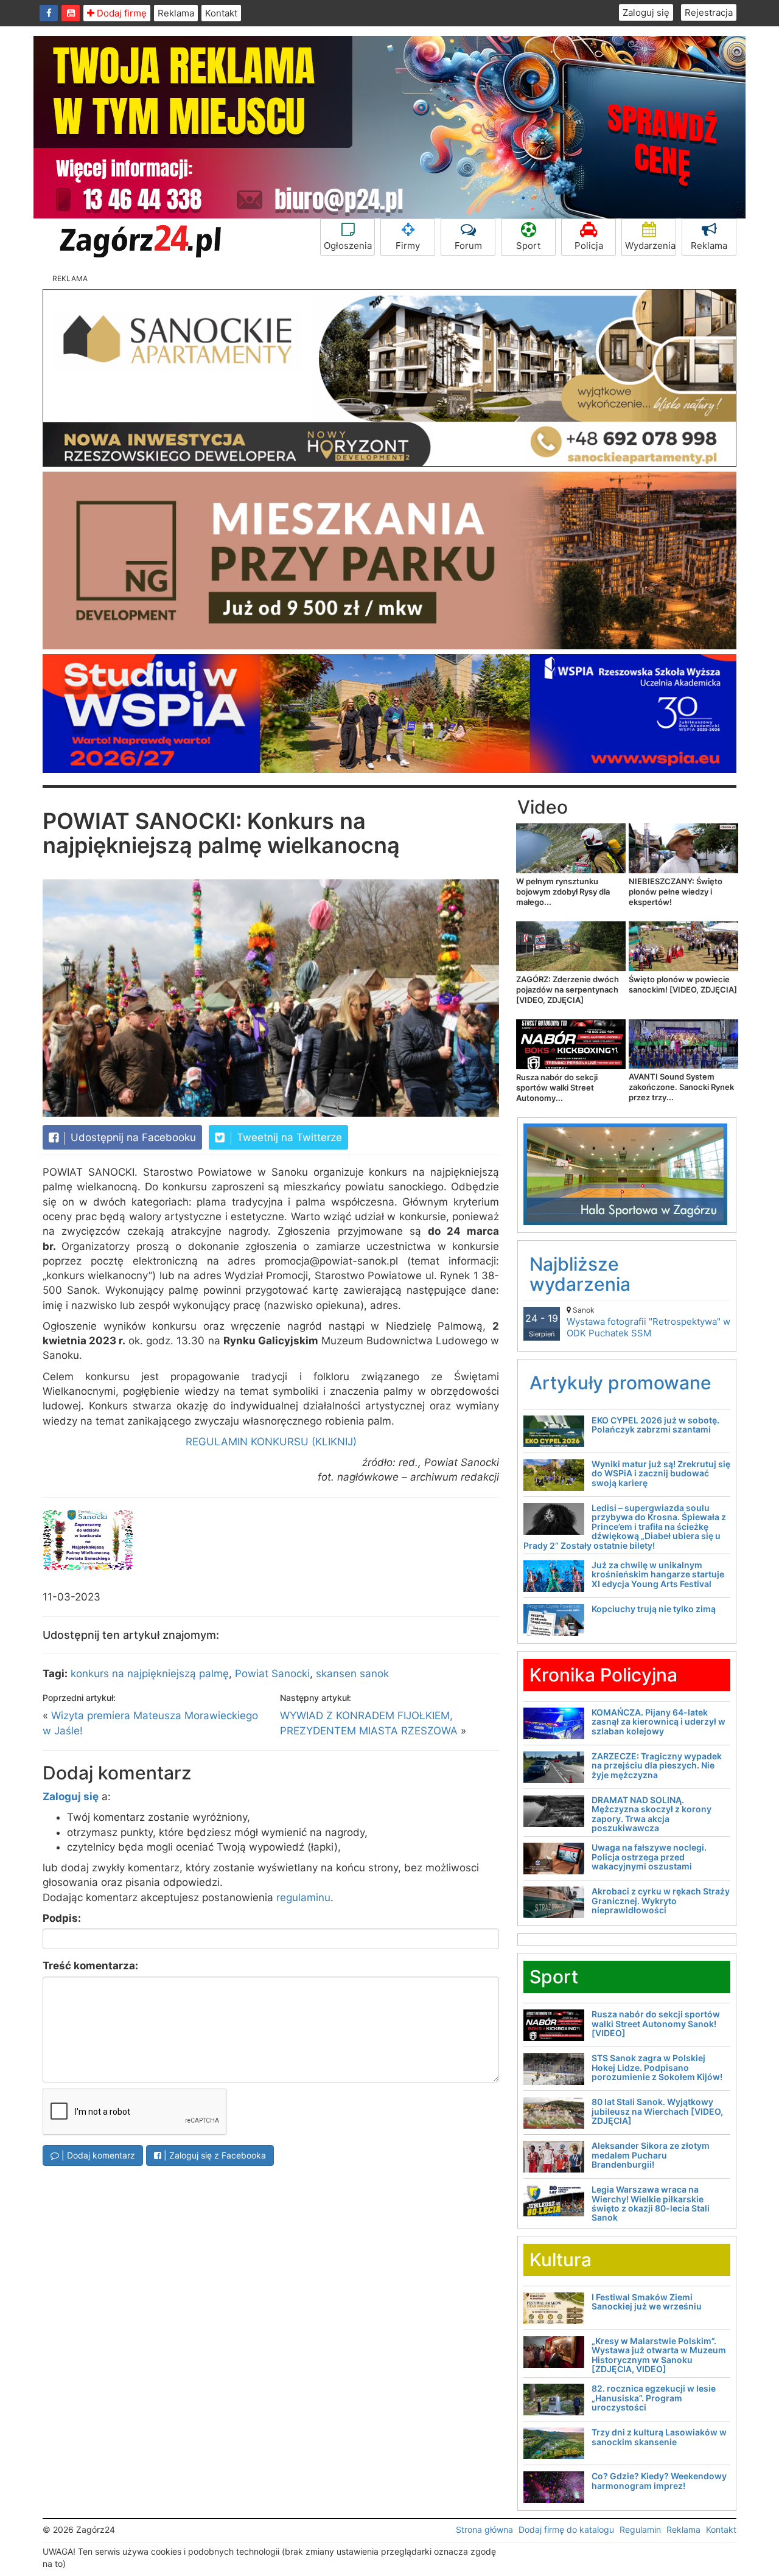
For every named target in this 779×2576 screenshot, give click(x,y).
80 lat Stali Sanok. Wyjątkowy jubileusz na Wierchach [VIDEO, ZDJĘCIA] (657, 2111)
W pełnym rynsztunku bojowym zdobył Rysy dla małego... (563, 892)
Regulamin (640, 2529)
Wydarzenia (650, 246)
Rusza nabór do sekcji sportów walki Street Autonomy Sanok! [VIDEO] (656, 2023)
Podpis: (62, 1918)
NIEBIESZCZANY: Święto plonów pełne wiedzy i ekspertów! (676, 892)
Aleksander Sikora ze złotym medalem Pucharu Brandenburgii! (651, 2155)
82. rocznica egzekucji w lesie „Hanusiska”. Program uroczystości (654, 2398)
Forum (468, 246)
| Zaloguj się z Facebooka (214, 2155)
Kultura (561, 2260)
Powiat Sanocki (272, 1674)
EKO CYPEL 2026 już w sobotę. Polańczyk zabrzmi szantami (655, 1425)
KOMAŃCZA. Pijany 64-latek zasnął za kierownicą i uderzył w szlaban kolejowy (658, 1722)
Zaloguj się (646, 12)
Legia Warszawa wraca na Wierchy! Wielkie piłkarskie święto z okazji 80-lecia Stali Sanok (651, 2203)
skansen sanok (352, 1674)
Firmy (408, 246)
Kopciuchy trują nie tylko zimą (654, 1609)
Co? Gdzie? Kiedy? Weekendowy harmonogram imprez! (659, 2480)
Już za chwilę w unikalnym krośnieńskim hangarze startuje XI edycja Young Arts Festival (658, 1574)
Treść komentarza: (90, 1966)
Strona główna (484, 2529)
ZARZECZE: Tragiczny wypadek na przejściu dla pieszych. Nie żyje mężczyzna (657, 1765)
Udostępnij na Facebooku (132, 1137)
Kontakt (221, 13)
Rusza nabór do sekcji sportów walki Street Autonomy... (557, 1087)
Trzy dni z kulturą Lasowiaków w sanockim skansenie (659, 2437)
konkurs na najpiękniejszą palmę (150, 1674)
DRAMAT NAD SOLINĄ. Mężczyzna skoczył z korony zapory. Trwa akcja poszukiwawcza (651, 1814)
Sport (528, 246)
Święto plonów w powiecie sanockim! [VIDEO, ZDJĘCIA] (683, 984)
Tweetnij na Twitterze (288, 1137)
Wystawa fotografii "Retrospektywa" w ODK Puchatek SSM (648, 1322)
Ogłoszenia (348, 246)
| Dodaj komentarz (97, 2155)
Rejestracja (709, 12)
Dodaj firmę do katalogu (566, 2529)
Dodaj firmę (121, 13)
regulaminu (303, 1897)
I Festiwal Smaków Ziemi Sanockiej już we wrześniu (647, 2302)
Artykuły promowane (620, 1383)
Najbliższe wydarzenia (580, 1274)
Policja (589, 246)
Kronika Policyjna (603, 1675)
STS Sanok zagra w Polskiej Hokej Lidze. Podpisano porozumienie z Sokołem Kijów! (657, 2067)
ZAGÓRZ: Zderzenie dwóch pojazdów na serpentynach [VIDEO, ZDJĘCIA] (568, 990)
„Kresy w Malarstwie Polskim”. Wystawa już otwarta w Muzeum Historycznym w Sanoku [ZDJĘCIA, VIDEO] (659, 2355)
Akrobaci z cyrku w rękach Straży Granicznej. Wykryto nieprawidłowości (661, 1901)
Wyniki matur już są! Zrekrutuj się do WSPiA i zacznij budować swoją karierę (661, 1473)
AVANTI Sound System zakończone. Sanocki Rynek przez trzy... (681, 1087)
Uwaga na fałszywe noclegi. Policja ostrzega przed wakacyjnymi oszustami (649, 1857)
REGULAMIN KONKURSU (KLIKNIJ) (271, 1442)
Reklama (176, 13)
